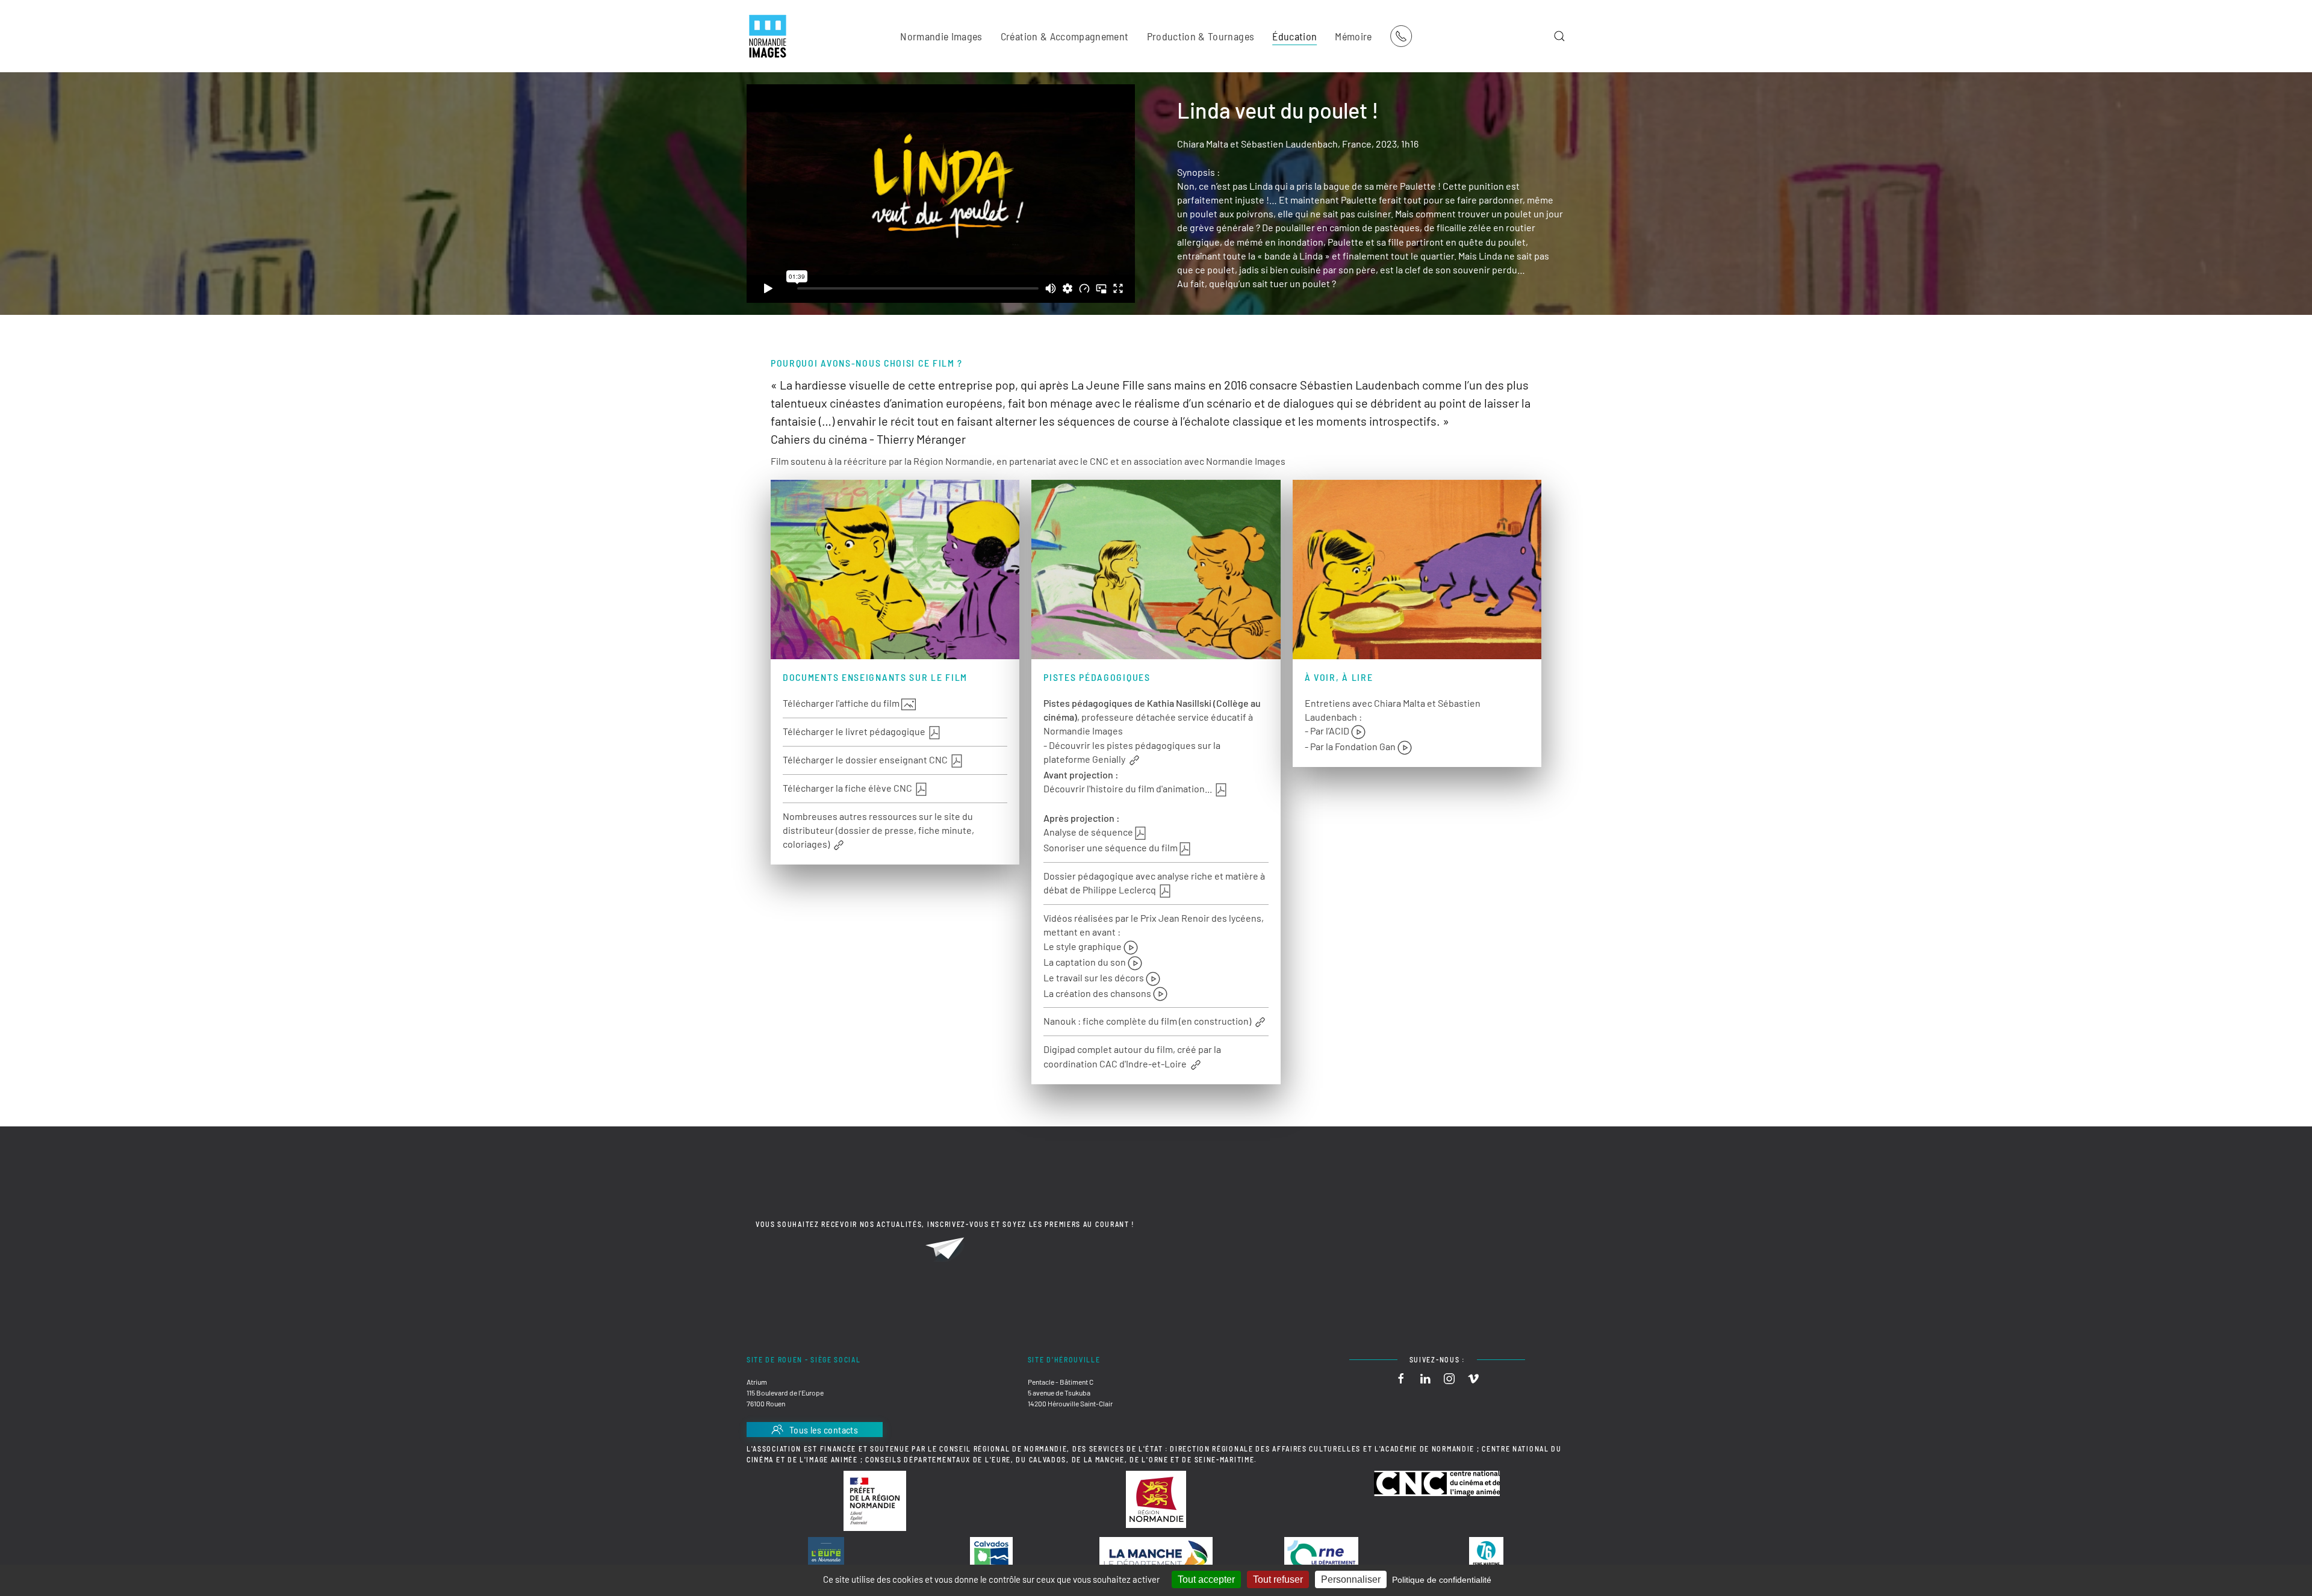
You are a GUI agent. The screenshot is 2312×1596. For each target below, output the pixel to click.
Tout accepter (1206, 1579)
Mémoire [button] (1353, 36)
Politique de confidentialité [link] (1442, 1580)
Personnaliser (1351, 1579)
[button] (1559, 36)
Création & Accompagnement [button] (1065, 36)
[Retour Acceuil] (768, 36)
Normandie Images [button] (941, 36)
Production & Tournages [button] (1201, 36)
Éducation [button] (1294, 36)
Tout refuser (1278, 1579)
